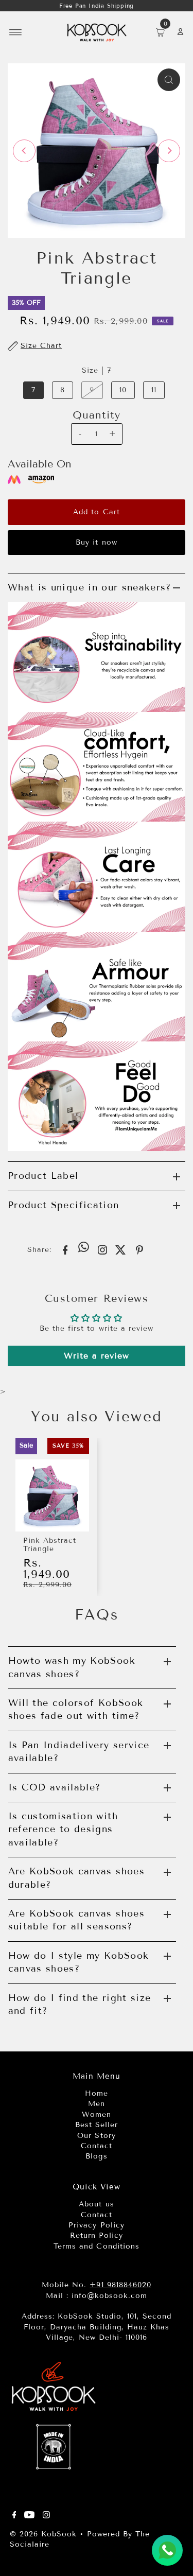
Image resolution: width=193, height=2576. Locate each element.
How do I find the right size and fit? (80, 2004)
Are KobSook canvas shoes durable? (76, 1878)
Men (97, 2104)
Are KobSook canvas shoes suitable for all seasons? (76, 1920)
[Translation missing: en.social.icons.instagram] (102, 1249)
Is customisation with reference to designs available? (63, 1829)
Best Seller (97, 2125)
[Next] (169, 151)
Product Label (43, 1176)
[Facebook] (14, 2516)
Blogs (96, 2156)
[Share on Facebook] (65, 1249)
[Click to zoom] (169, 80)
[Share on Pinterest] (139, 1249)
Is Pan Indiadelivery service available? (79, 1752)
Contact (97, 2146)
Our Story (96, 2136)
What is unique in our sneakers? (90, 587)
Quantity (97, 415)
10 (123, 390)
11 (154, 390)
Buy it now (96, 542)
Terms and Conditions (96, 2246)
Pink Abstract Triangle (50, 1545)
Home (97, 2093)
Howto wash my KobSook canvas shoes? (72, 1667)
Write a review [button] (97, 1356)
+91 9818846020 (120, 2285)
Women (97, 2114)
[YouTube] (29, 2516)
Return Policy (97, 2235)
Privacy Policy (96, 2225)
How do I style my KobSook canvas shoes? (79, 1962)
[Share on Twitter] (121, 1249)
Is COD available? (55, 1787)
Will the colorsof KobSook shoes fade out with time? (76, 1709)
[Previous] (24, 151)
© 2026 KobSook (43, 2534)
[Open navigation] (16, 32)
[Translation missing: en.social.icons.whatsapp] (84, 1248)
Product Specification (63, 1205)
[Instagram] (46, 2516)
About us (96, 2204)
